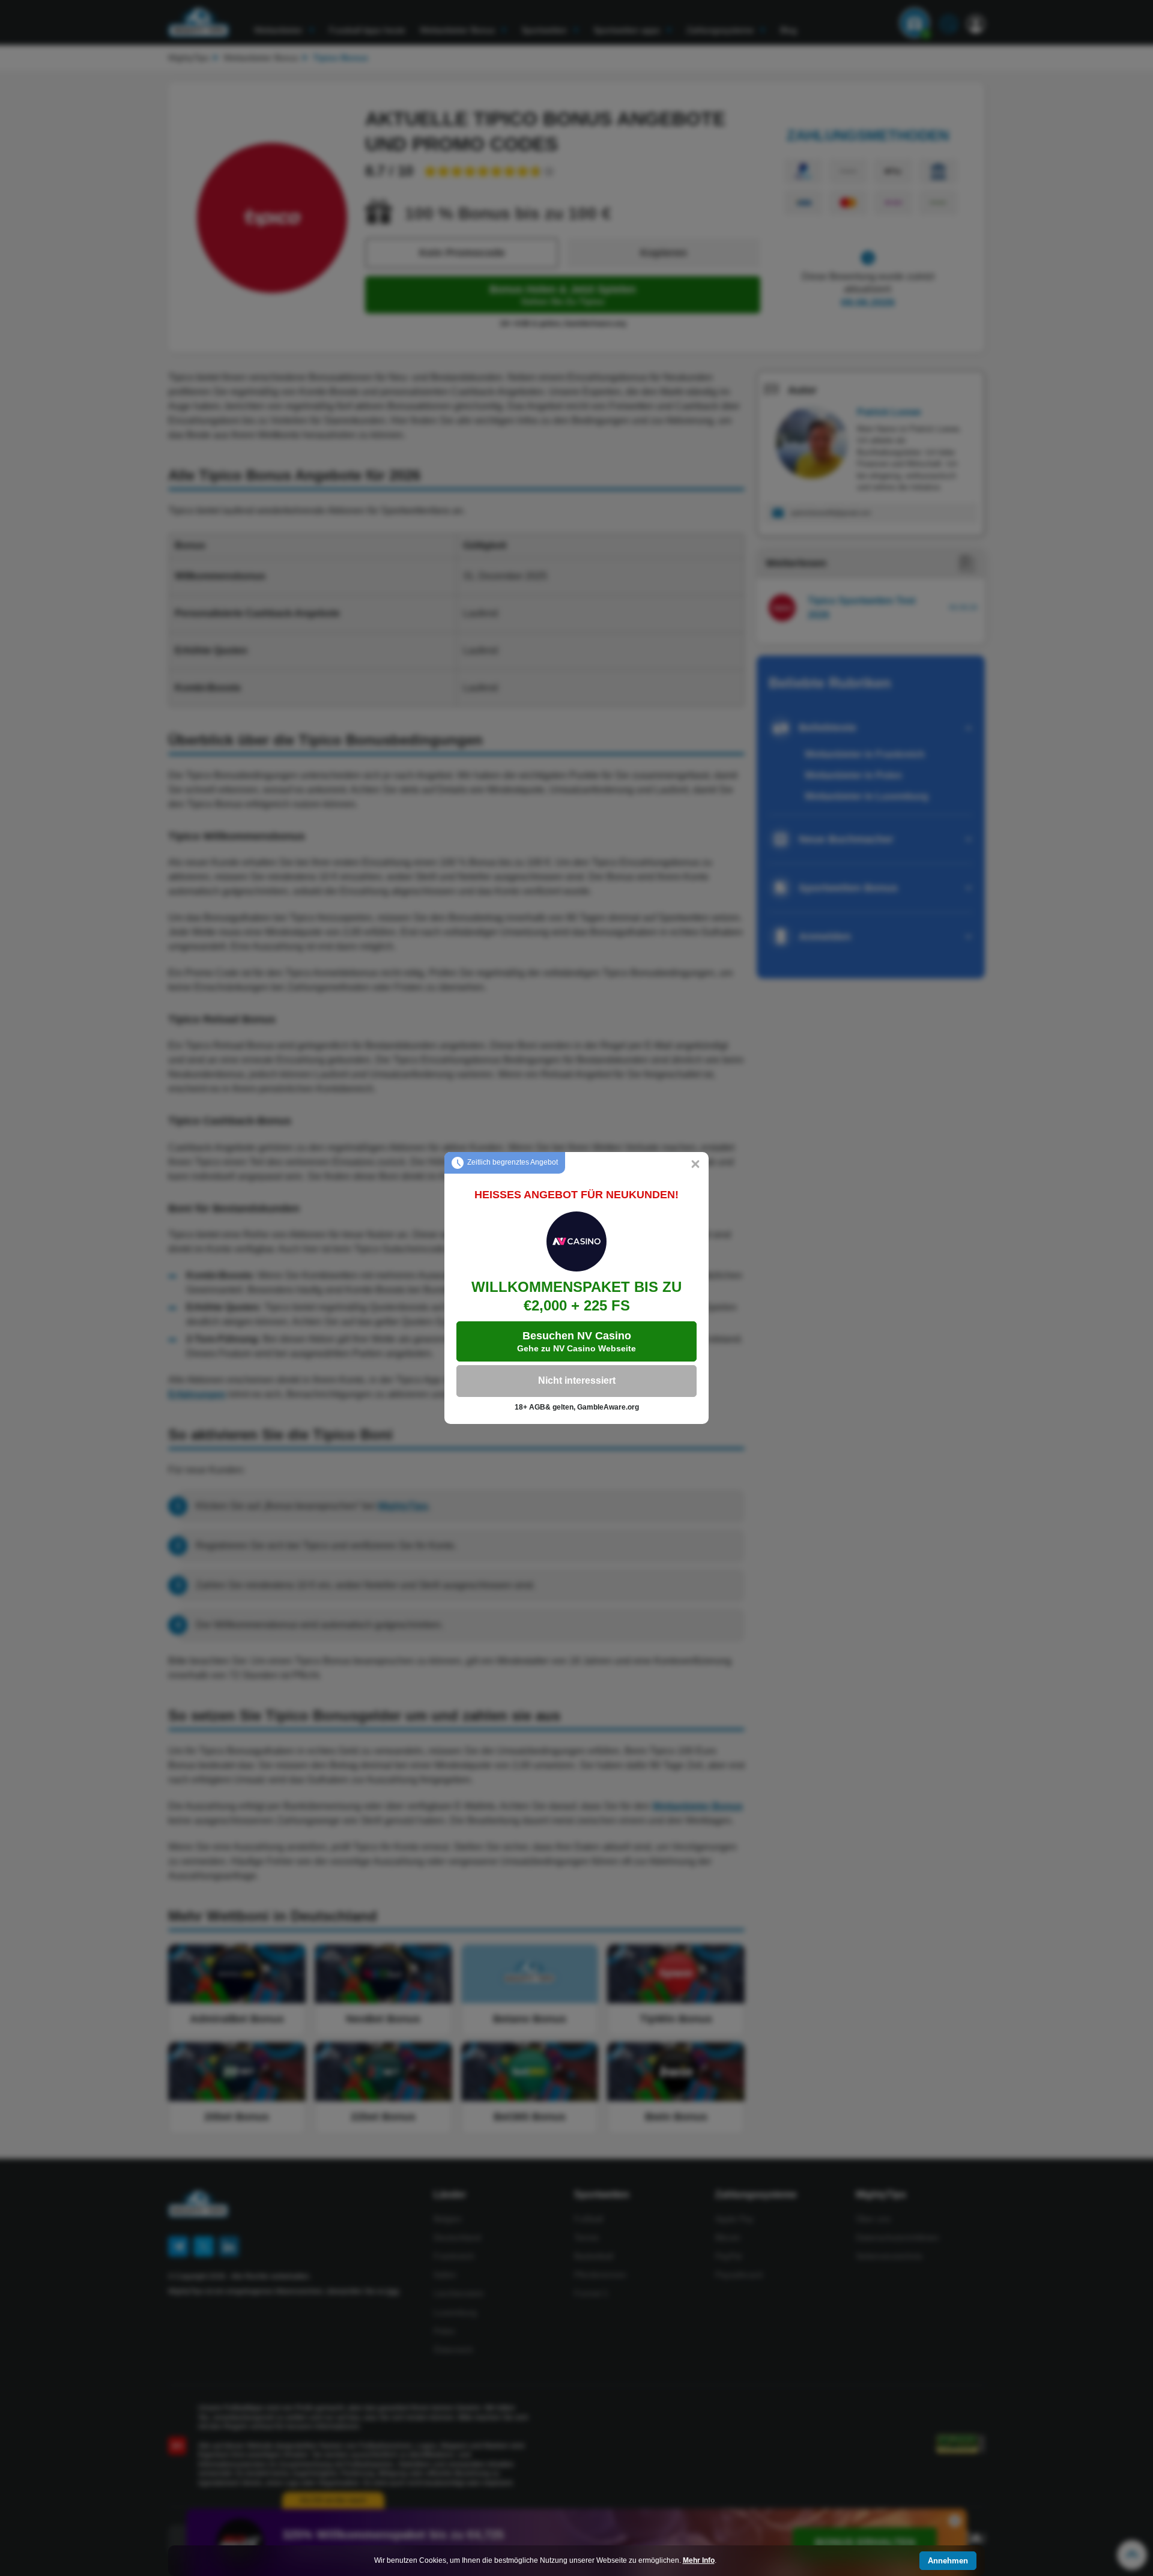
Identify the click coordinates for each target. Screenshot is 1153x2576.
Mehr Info (699, 2560)
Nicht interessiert (577, 1380)
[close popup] (695, 1165)
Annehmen (948, 2561)
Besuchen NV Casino (576, 1341)
